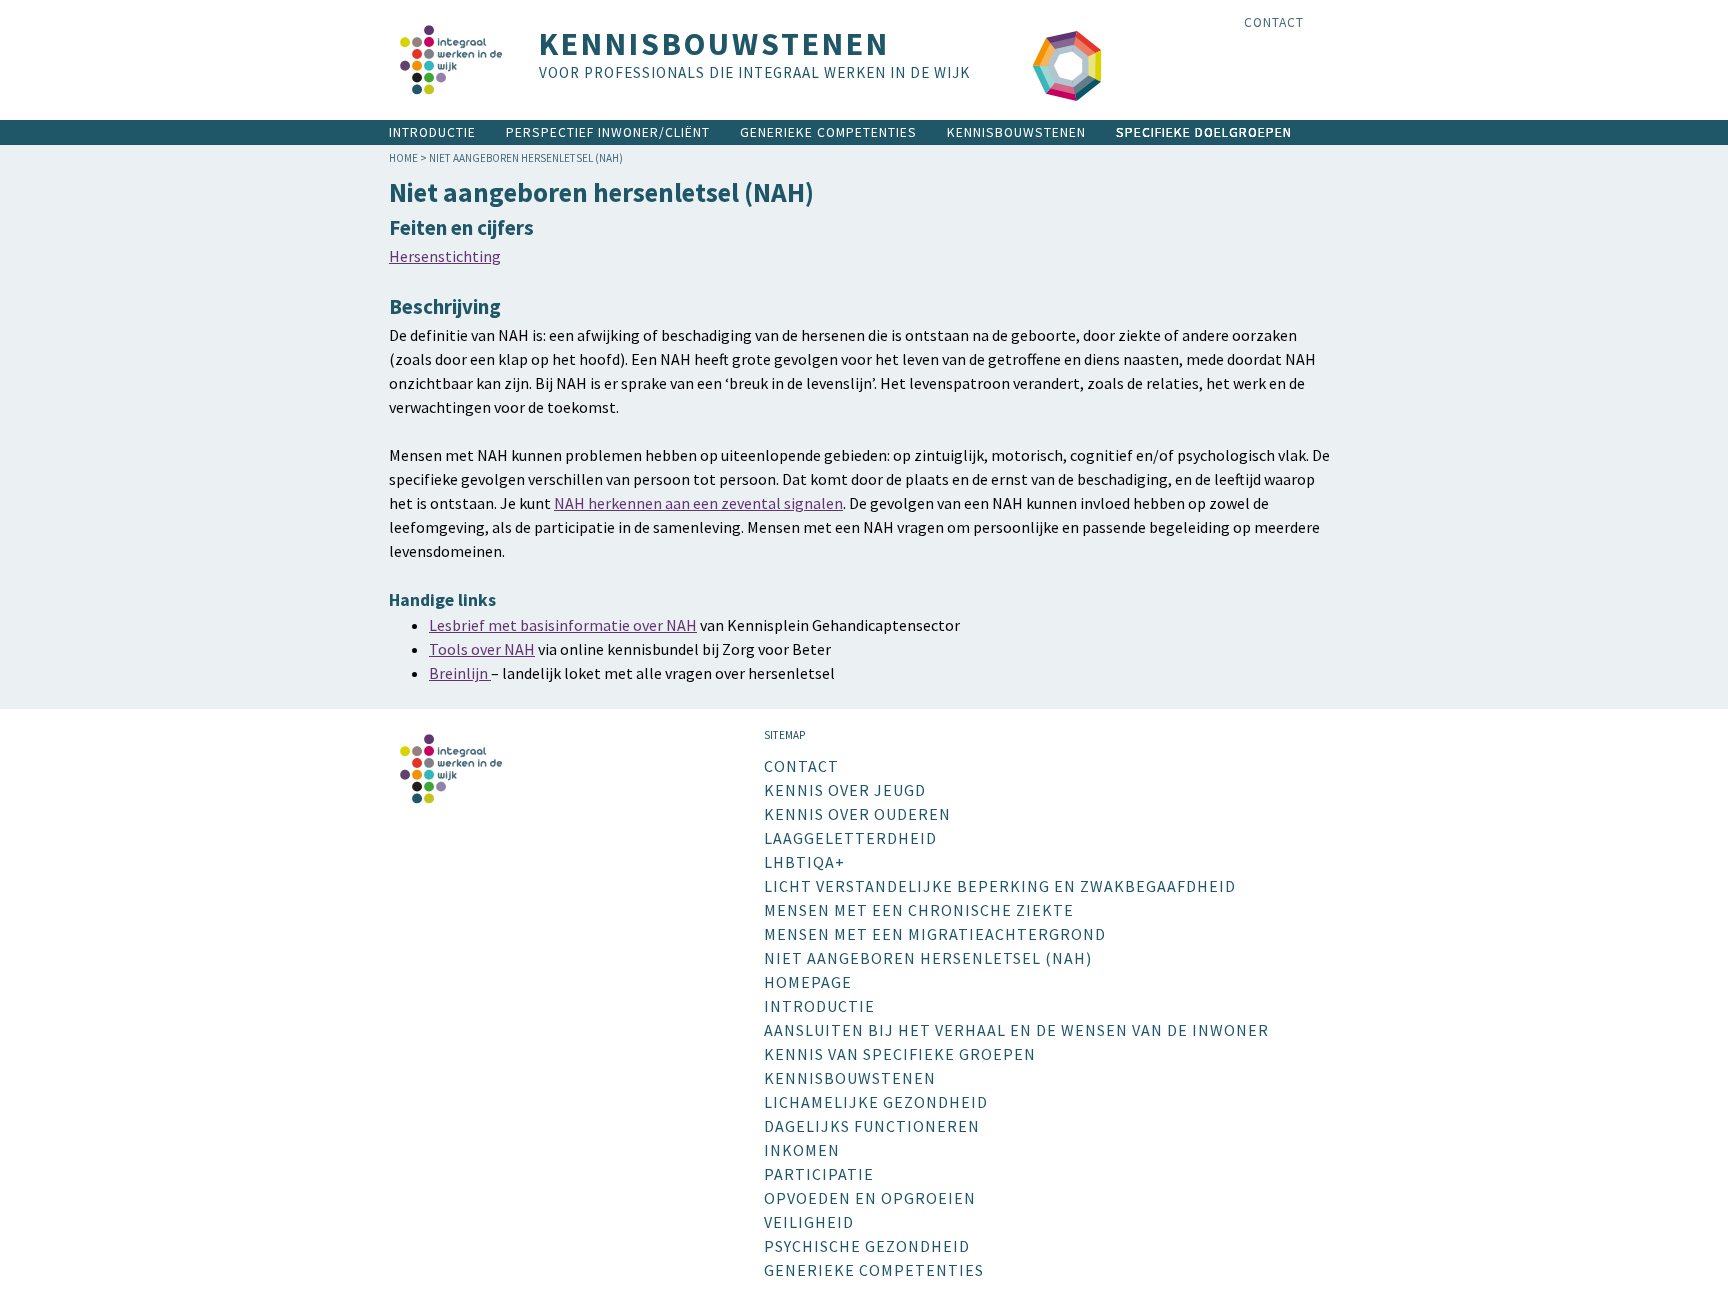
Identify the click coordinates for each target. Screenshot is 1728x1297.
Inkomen (802, 1150)
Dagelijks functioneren (872, 1126)
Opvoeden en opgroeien (870, 1198)
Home (403, 158)
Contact (1274, 22)
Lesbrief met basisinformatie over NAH (563, 625)
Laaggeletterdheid (850, 838)
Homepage (808, 982)
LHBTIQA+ (804, 862)
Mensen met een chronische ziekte (919, 910)
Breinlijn (460, 673)
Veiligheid (809, 1222)
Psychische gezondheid (867, 1246)
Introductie (432, 132)
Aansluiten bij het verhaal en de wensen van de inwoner (1016, 1030)
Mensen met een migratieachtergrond (935, 934)
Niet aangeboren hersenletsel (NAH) (928, 958)
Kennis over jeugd (845, 790)
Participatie (819, 1174)
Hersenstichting (445, 256)
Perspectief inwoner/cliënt (608, 132)
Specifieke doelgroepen (1204, 132)
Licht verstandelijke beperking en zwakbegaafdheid (1000, 886)
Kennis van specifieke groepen (900, 1054)
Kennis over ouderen (857, 814)
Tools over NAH (482, 649)
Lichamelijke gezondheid (876, 1102)
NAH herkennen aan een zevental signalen (698, 503)
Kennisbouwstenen (1016, 132)
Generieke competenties (828, 132)
